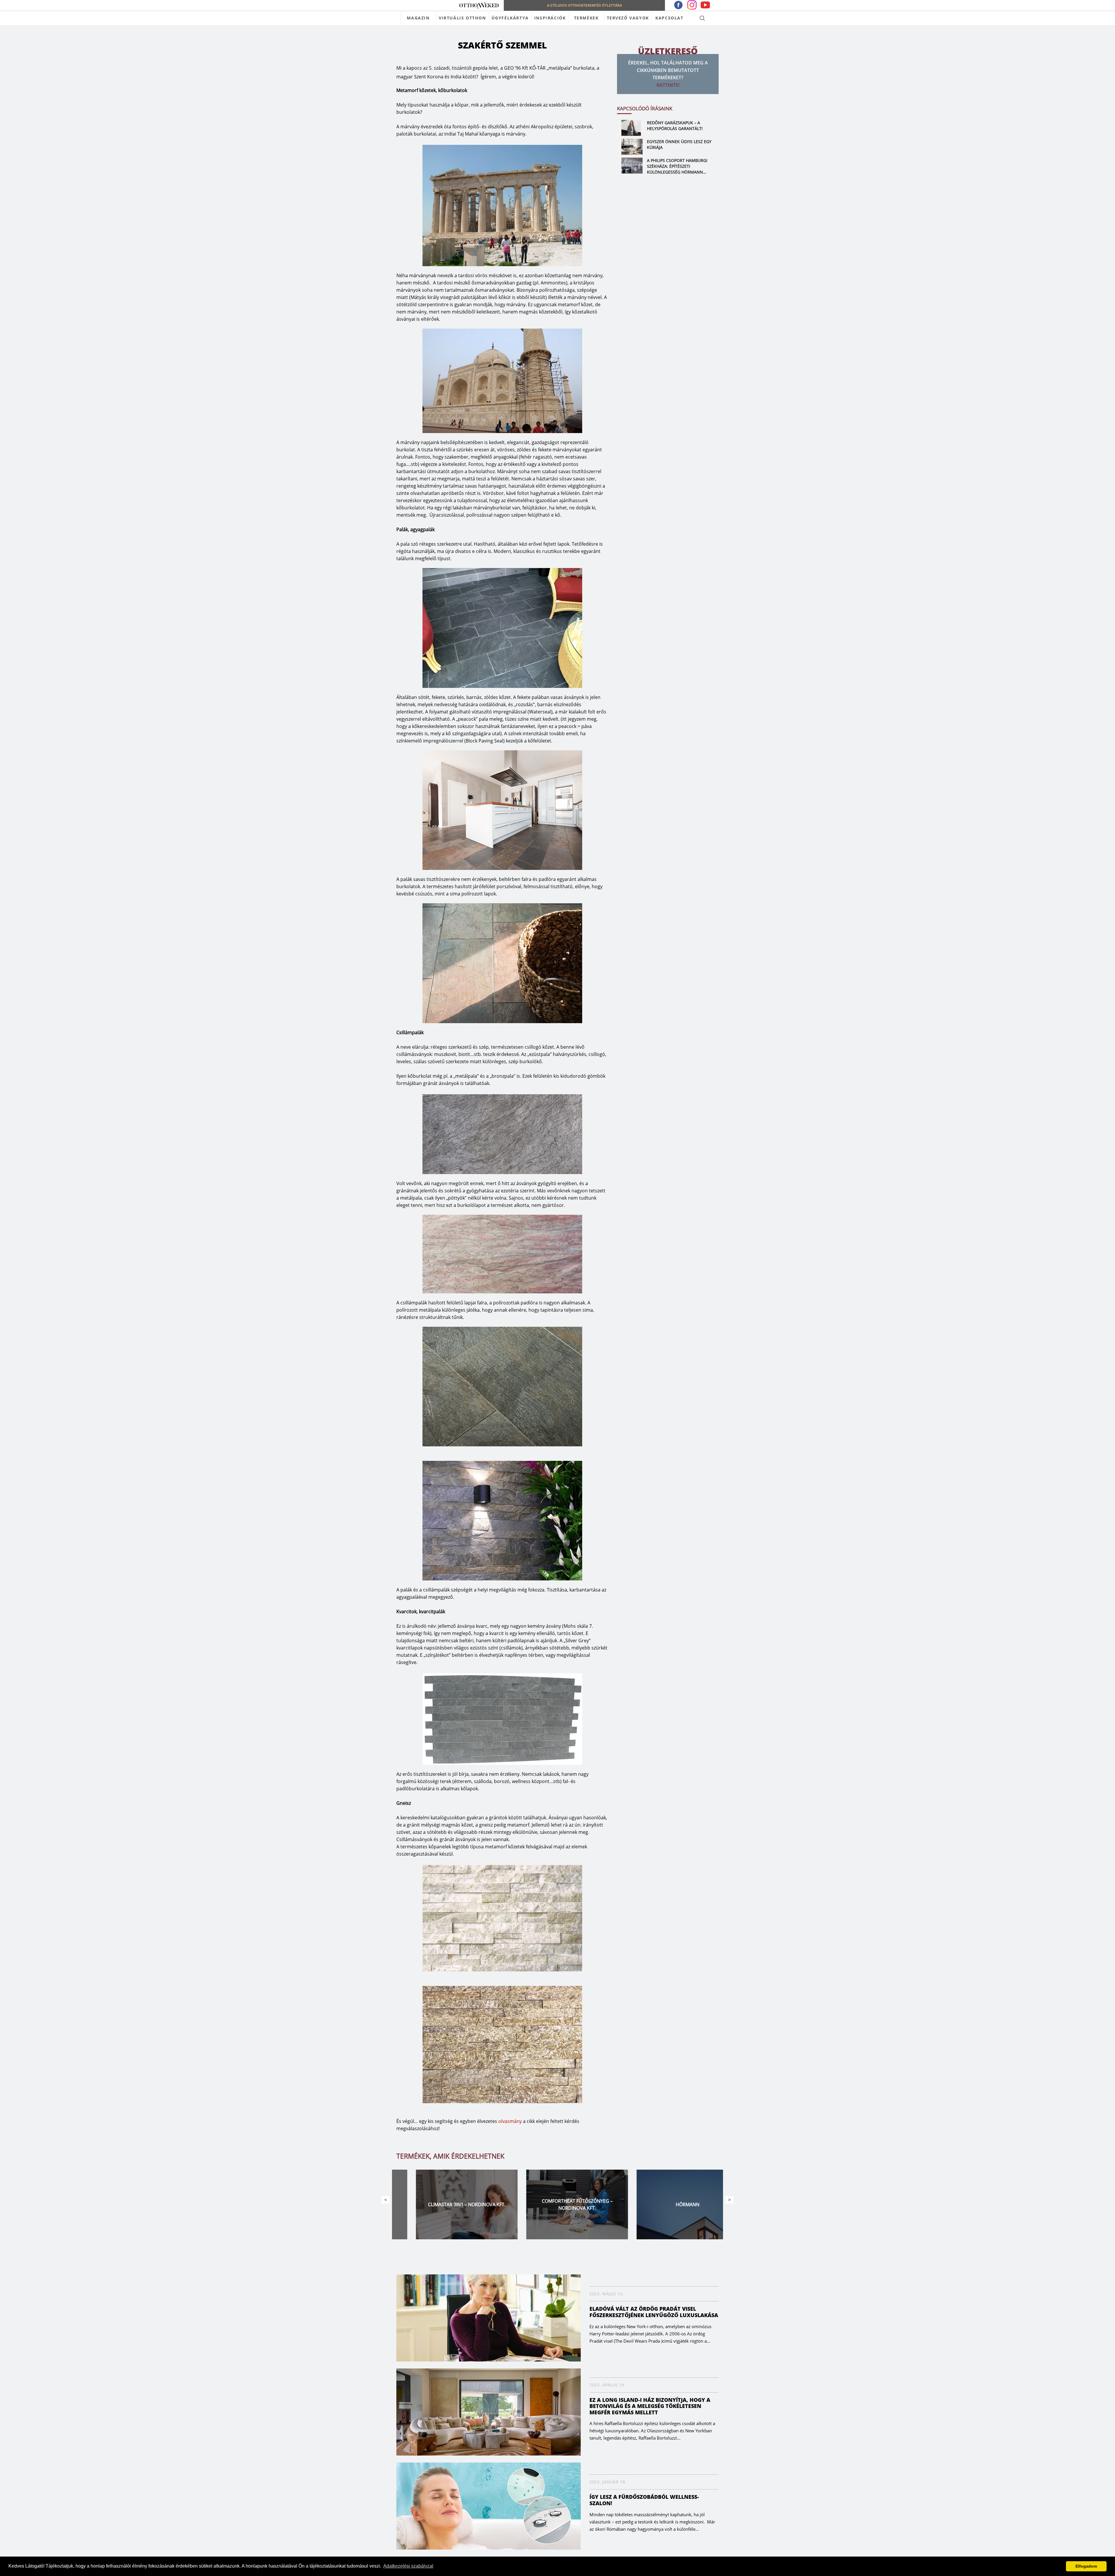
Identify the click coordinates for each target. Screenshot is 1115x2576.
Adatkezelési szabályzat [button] (408, 2566)
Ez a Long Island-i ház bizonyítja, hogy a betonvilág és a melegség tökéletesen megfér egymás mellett (650, 2406)
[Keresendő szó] (702, 18)
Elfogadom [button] (1086, 2566)
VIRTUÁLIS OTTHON (462, 18)
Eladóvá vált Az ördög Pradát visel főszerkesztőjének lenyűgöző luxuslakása (654, 2312)
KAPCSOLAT (669, 18)
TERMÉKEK (586, 18)
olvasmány (510, 2121)
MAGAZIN (418, 18)
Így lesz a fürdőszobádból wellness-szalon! (644, 2500)
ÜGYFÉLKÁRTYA (510, 18)
